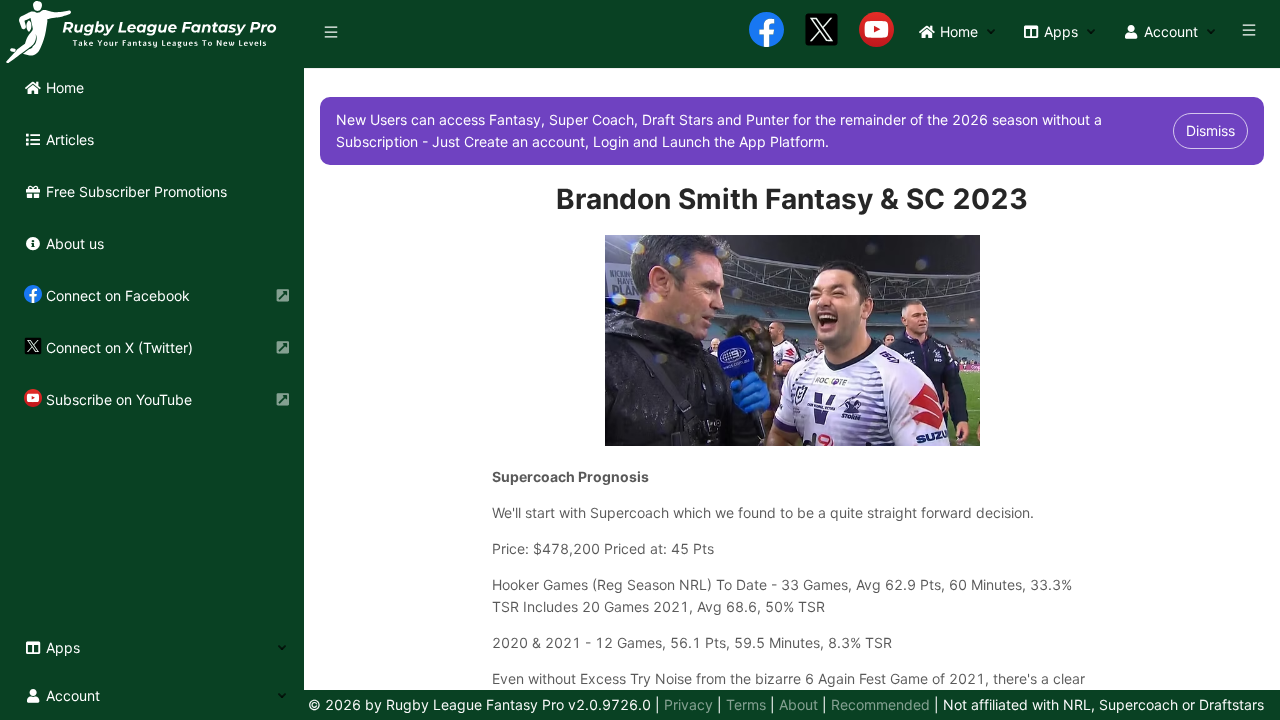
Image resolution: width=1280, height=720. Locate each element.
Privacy (688, 704)
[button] (152, 648)
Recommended (880, 704)
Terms (746, 704)
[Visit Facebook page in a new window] (766, 32)
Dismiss (1210, 130)
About (798, 704)
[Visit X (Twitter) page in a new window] (821, 32)
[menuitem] (152, 88)
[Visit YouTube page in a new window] (876, 32)
